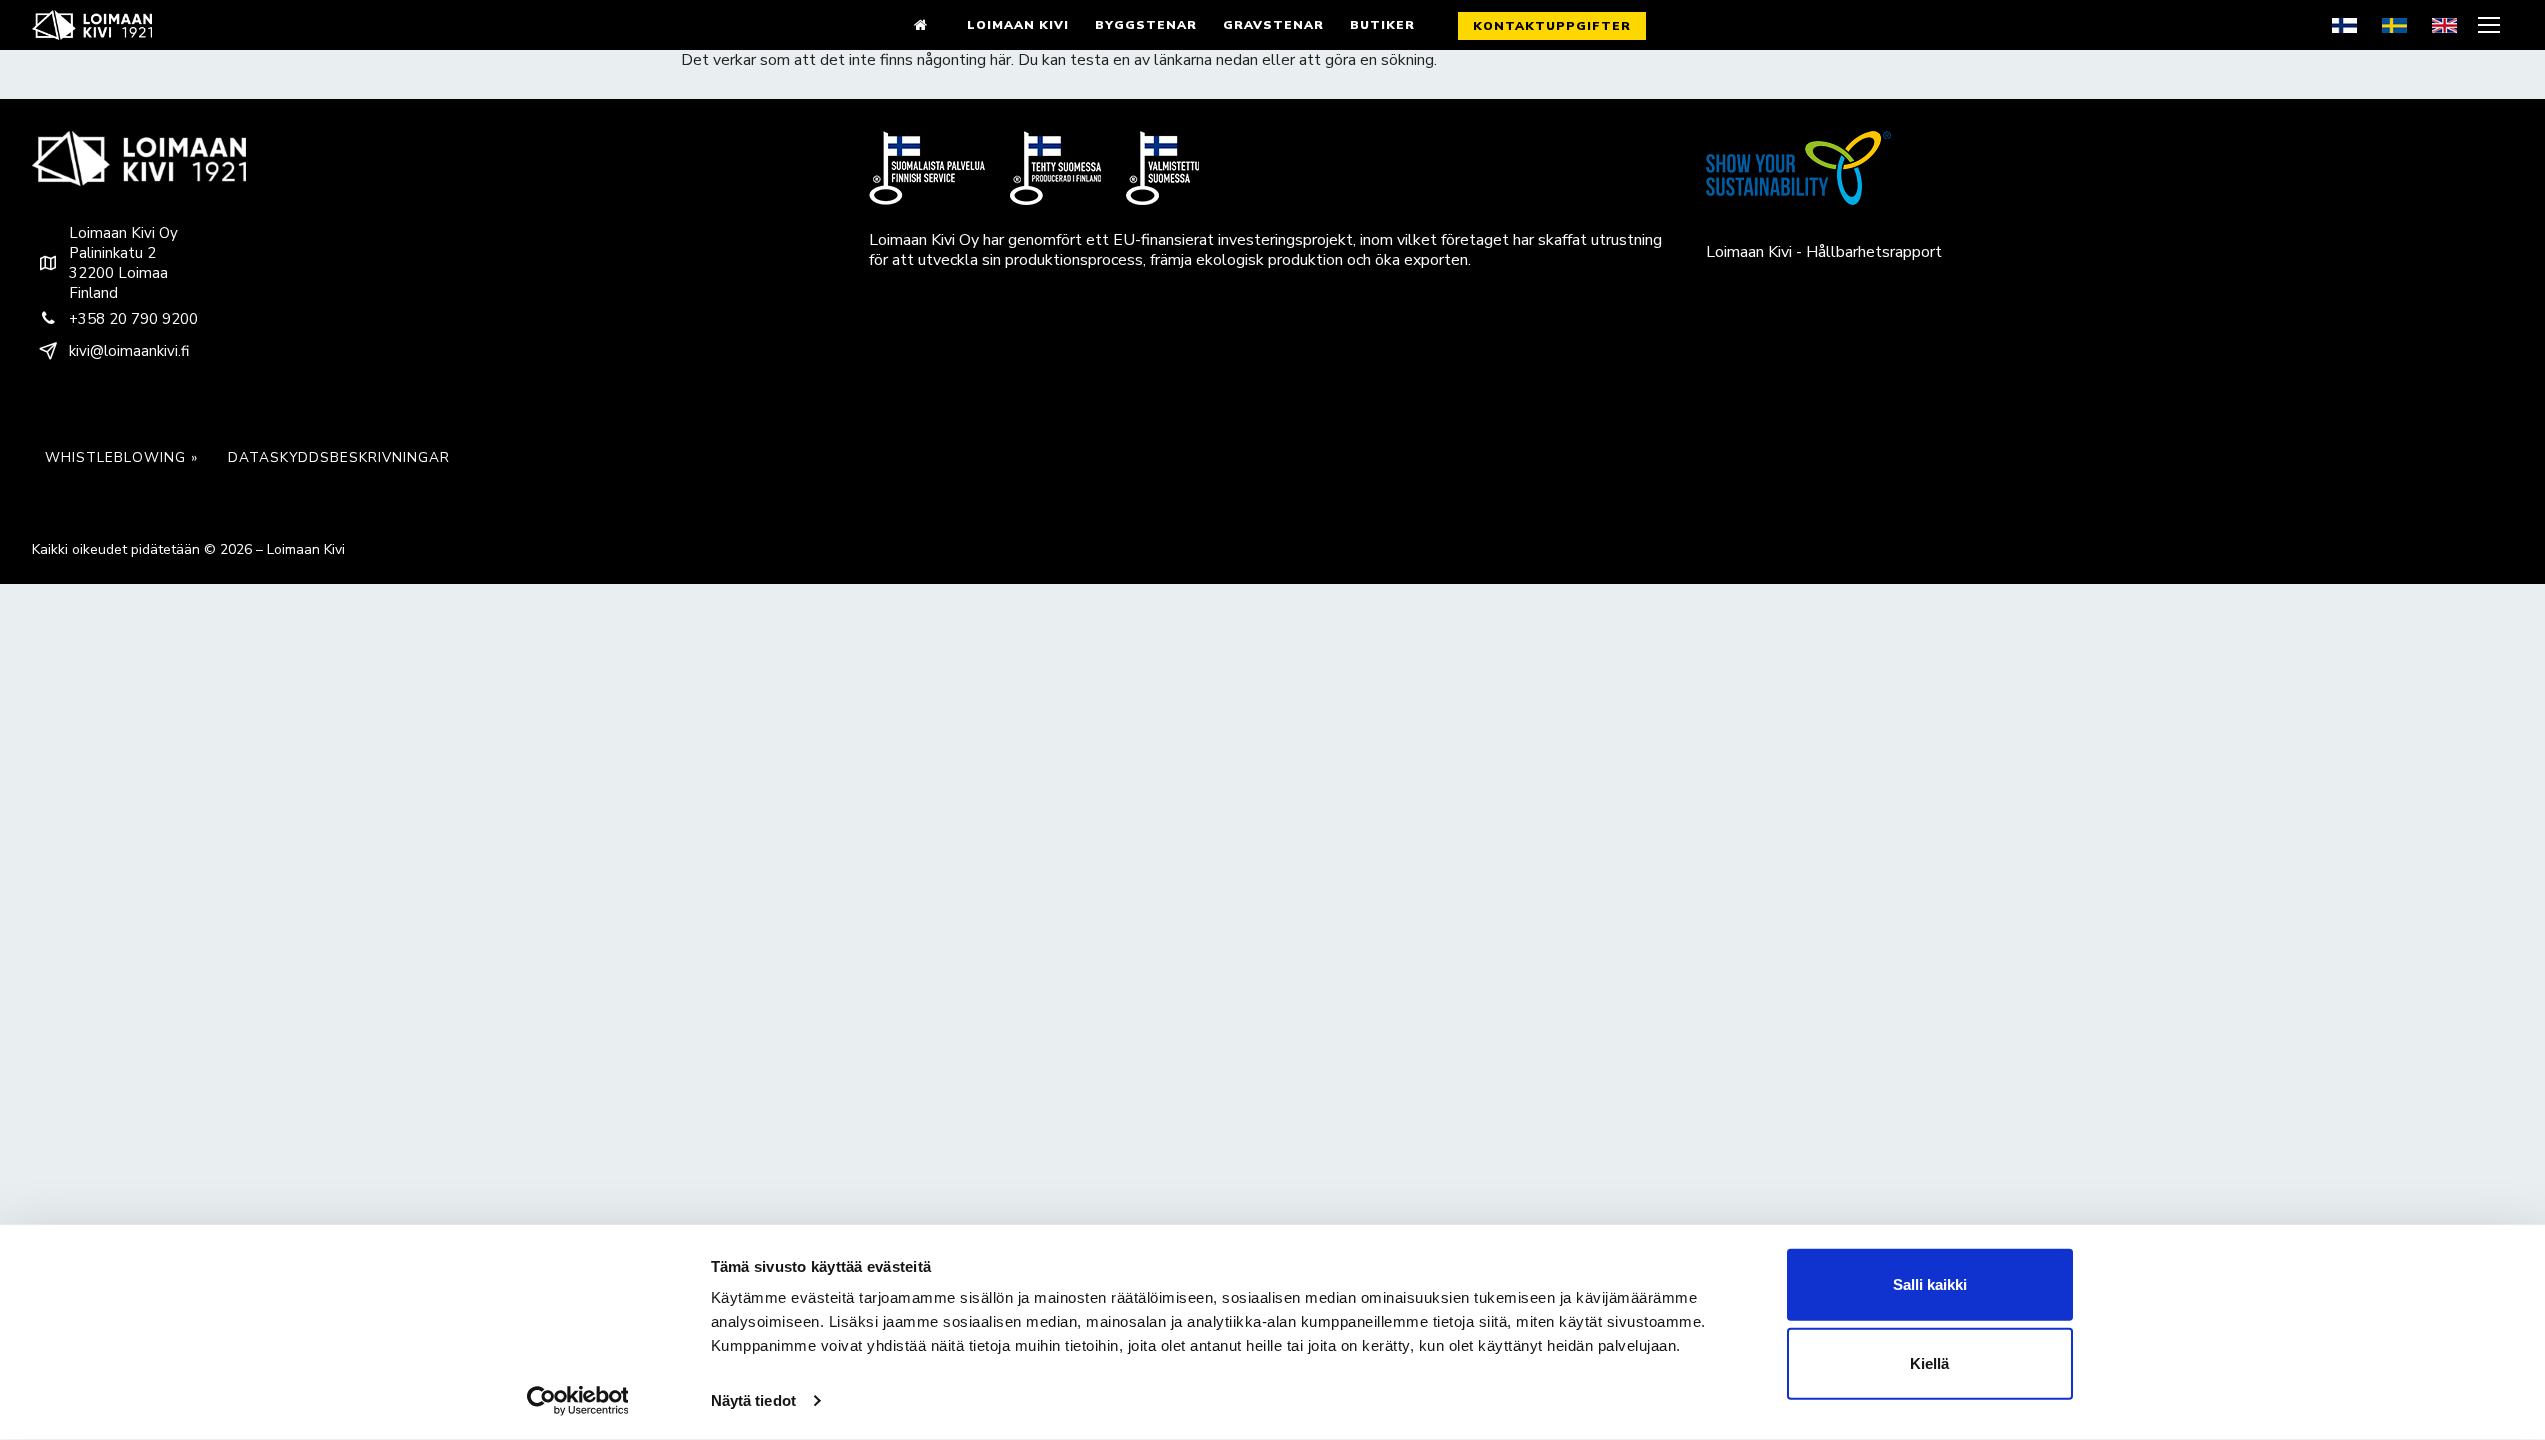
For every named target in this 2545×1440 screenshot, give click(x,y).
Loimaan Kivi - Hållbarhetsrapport (1824, 252)
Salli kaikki (1930, 1284)
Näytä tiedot (753, 1400)
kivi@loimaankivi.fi (129, 351)
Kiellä (1929, 1363)
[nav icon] (2491, 25)
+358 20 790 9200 (133, 319)
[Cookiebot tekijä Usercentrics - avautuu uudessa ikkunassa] (577, 1401)
